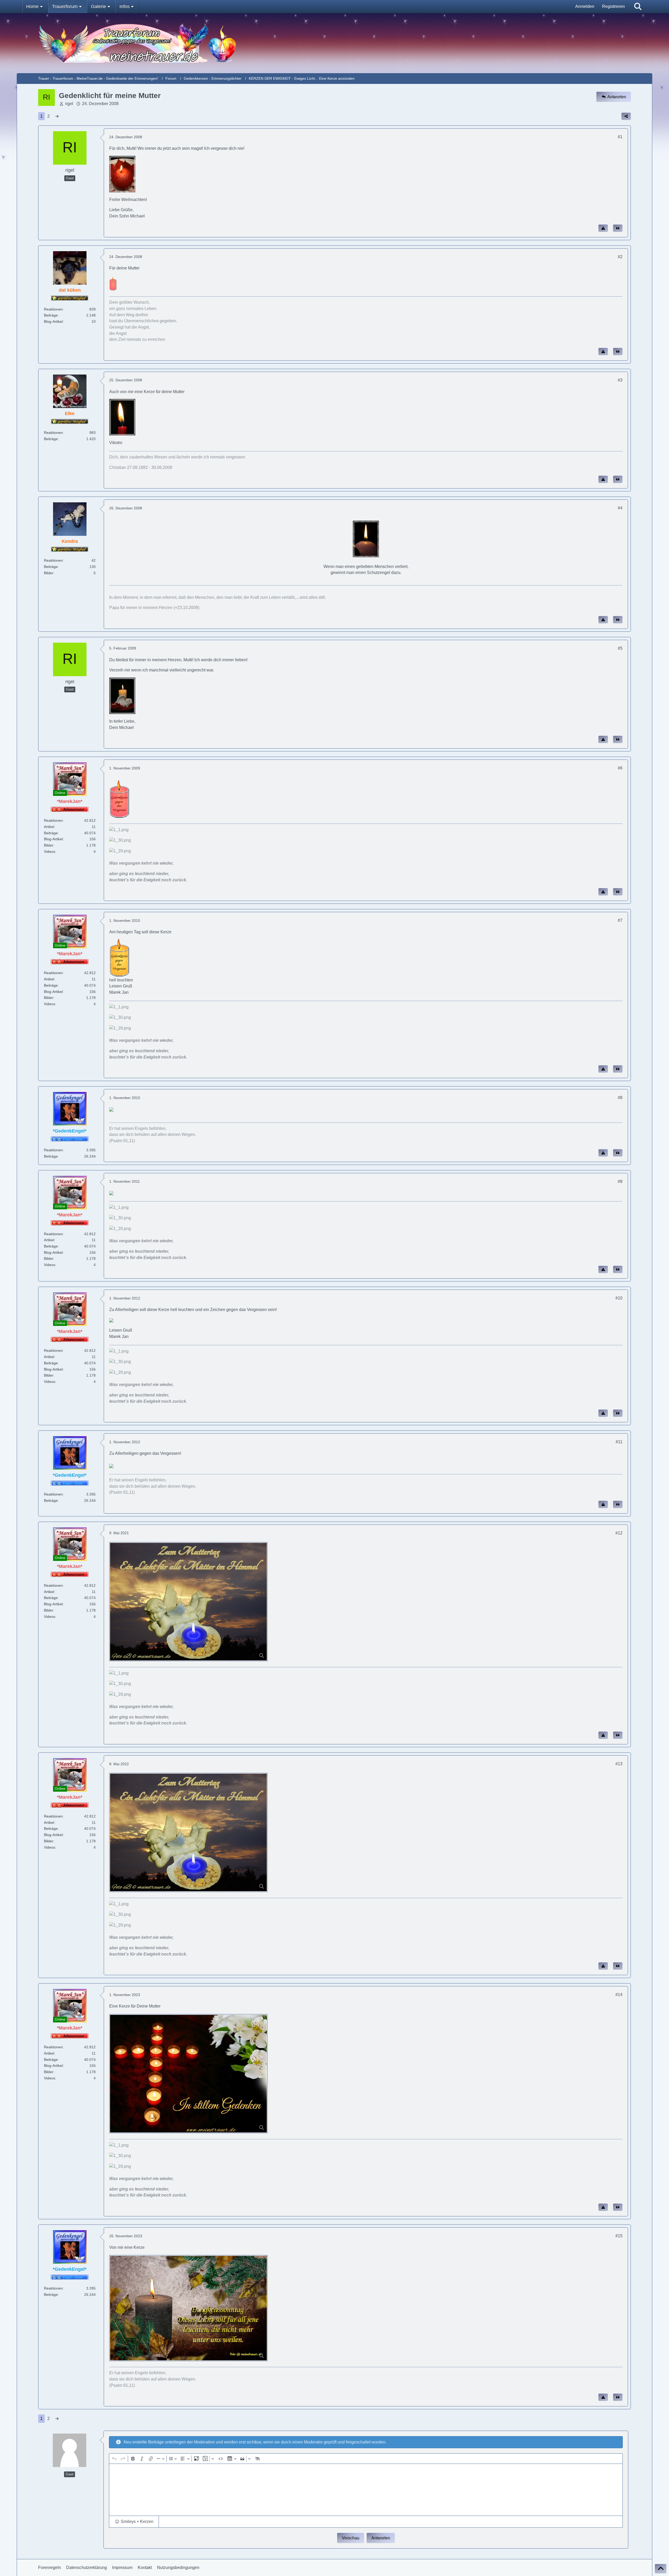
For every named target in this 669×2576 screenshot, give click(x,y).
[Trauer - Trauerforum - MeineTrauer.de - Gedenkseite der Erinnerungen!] (334, 43)
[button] (134, 2522)
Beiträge (51, 315)
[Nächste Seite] (57, 116)
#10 (619, 1298)
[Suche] (638, 7)
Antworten (381, 2538)
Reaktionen (53, 309)
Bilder (49, 573)
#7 (620, 920)
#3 (620, 380)
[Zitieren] (618, 228)
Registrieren (613, 6)
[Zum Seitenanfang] (661, 2569)
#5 (620, 648)
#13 (619, 1764)
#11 (619, 1442)
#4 (620, 508)
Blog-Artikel (53, 321)
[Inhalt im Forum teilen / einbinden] (626, 116)
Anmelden (585, 6)
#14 (619, 1995)
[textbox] (366, 2490)
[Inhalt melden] (603, 228)
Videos (50, 852)
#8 (620, 1098)
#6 (620, 768)
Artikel (49, 827)
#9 (620, 1181)
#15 (619, 2236)
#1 (620, 137)
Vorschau (351, 2538)
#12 (619, 1533)
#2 (620, 257)
